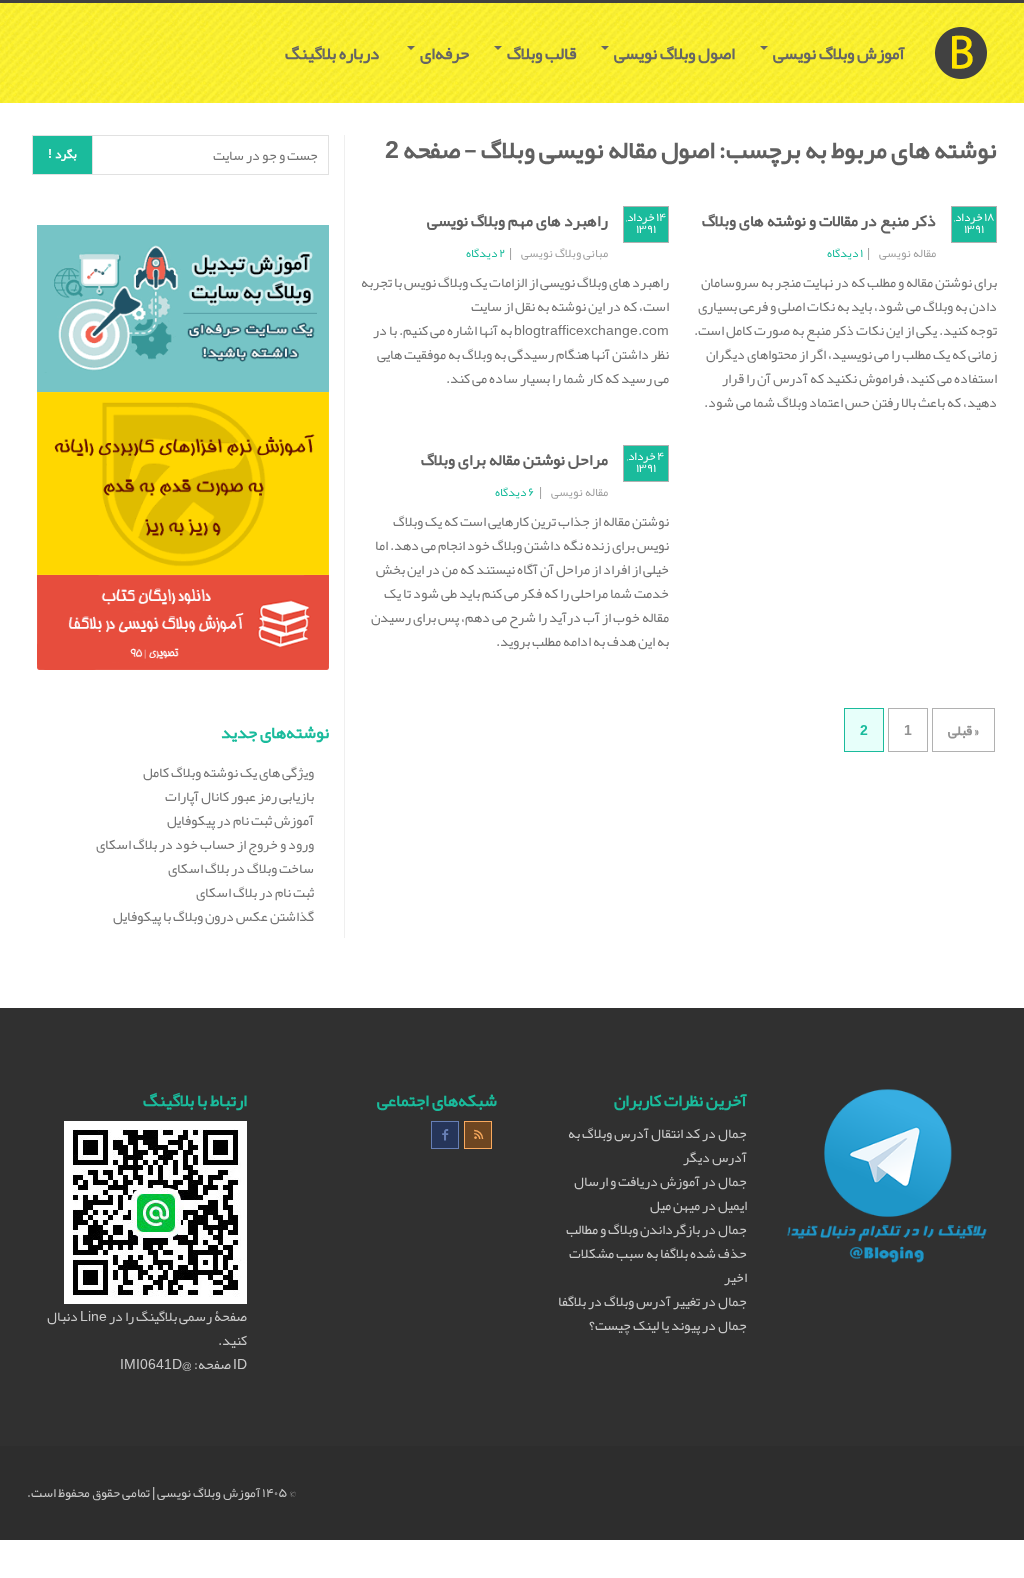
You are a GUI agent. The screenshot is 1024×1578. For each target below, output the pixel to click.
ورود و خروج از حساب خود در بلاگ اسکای (205, 844)
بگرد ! (62, 154)
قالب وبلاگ (540, 53)
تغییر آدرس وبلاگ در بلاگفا (629, 1301)
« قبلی (963, 730)
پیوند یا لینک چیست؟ (644, 1325)
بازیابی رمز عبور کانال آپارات (239, 796)
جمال (732, 1133)
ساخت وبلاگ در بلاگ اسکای (241, 868)
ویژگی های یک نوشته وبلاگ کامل (228, 772)
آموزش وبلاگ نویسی (837, 53)
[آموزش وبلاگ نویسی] (961, 28)
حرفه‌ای (443, 53)
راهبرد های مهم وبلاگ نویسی (517, 221)
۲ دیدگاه (485, 253)
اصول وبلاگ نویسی (673, 53)
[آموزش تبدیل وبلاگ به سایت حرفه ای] (183, 313)
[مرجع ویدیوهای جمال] (183, 488)
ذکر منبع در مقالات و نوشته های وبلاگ (819, 221)
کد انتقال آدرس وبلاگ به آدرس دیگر (657, 1145)
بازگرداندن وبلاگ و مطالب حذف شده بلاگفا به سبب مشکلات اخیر (656, 1253)
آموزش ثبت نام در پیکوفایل (240, 820)
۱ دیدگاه (845, 253)
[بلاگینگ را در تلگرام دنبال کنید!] (887, 1180)
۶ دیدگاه (515, 492)
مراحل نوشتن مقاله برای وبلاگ (514, 460)
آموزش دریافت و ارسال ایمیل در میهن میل (660, 1193)
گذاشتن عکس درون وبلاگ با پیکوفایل (213, 916)
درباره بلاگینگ (333, 53)
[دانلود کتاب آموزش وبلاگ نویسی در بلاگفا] (183, 627)
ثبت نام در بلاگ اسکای (255, 892)
